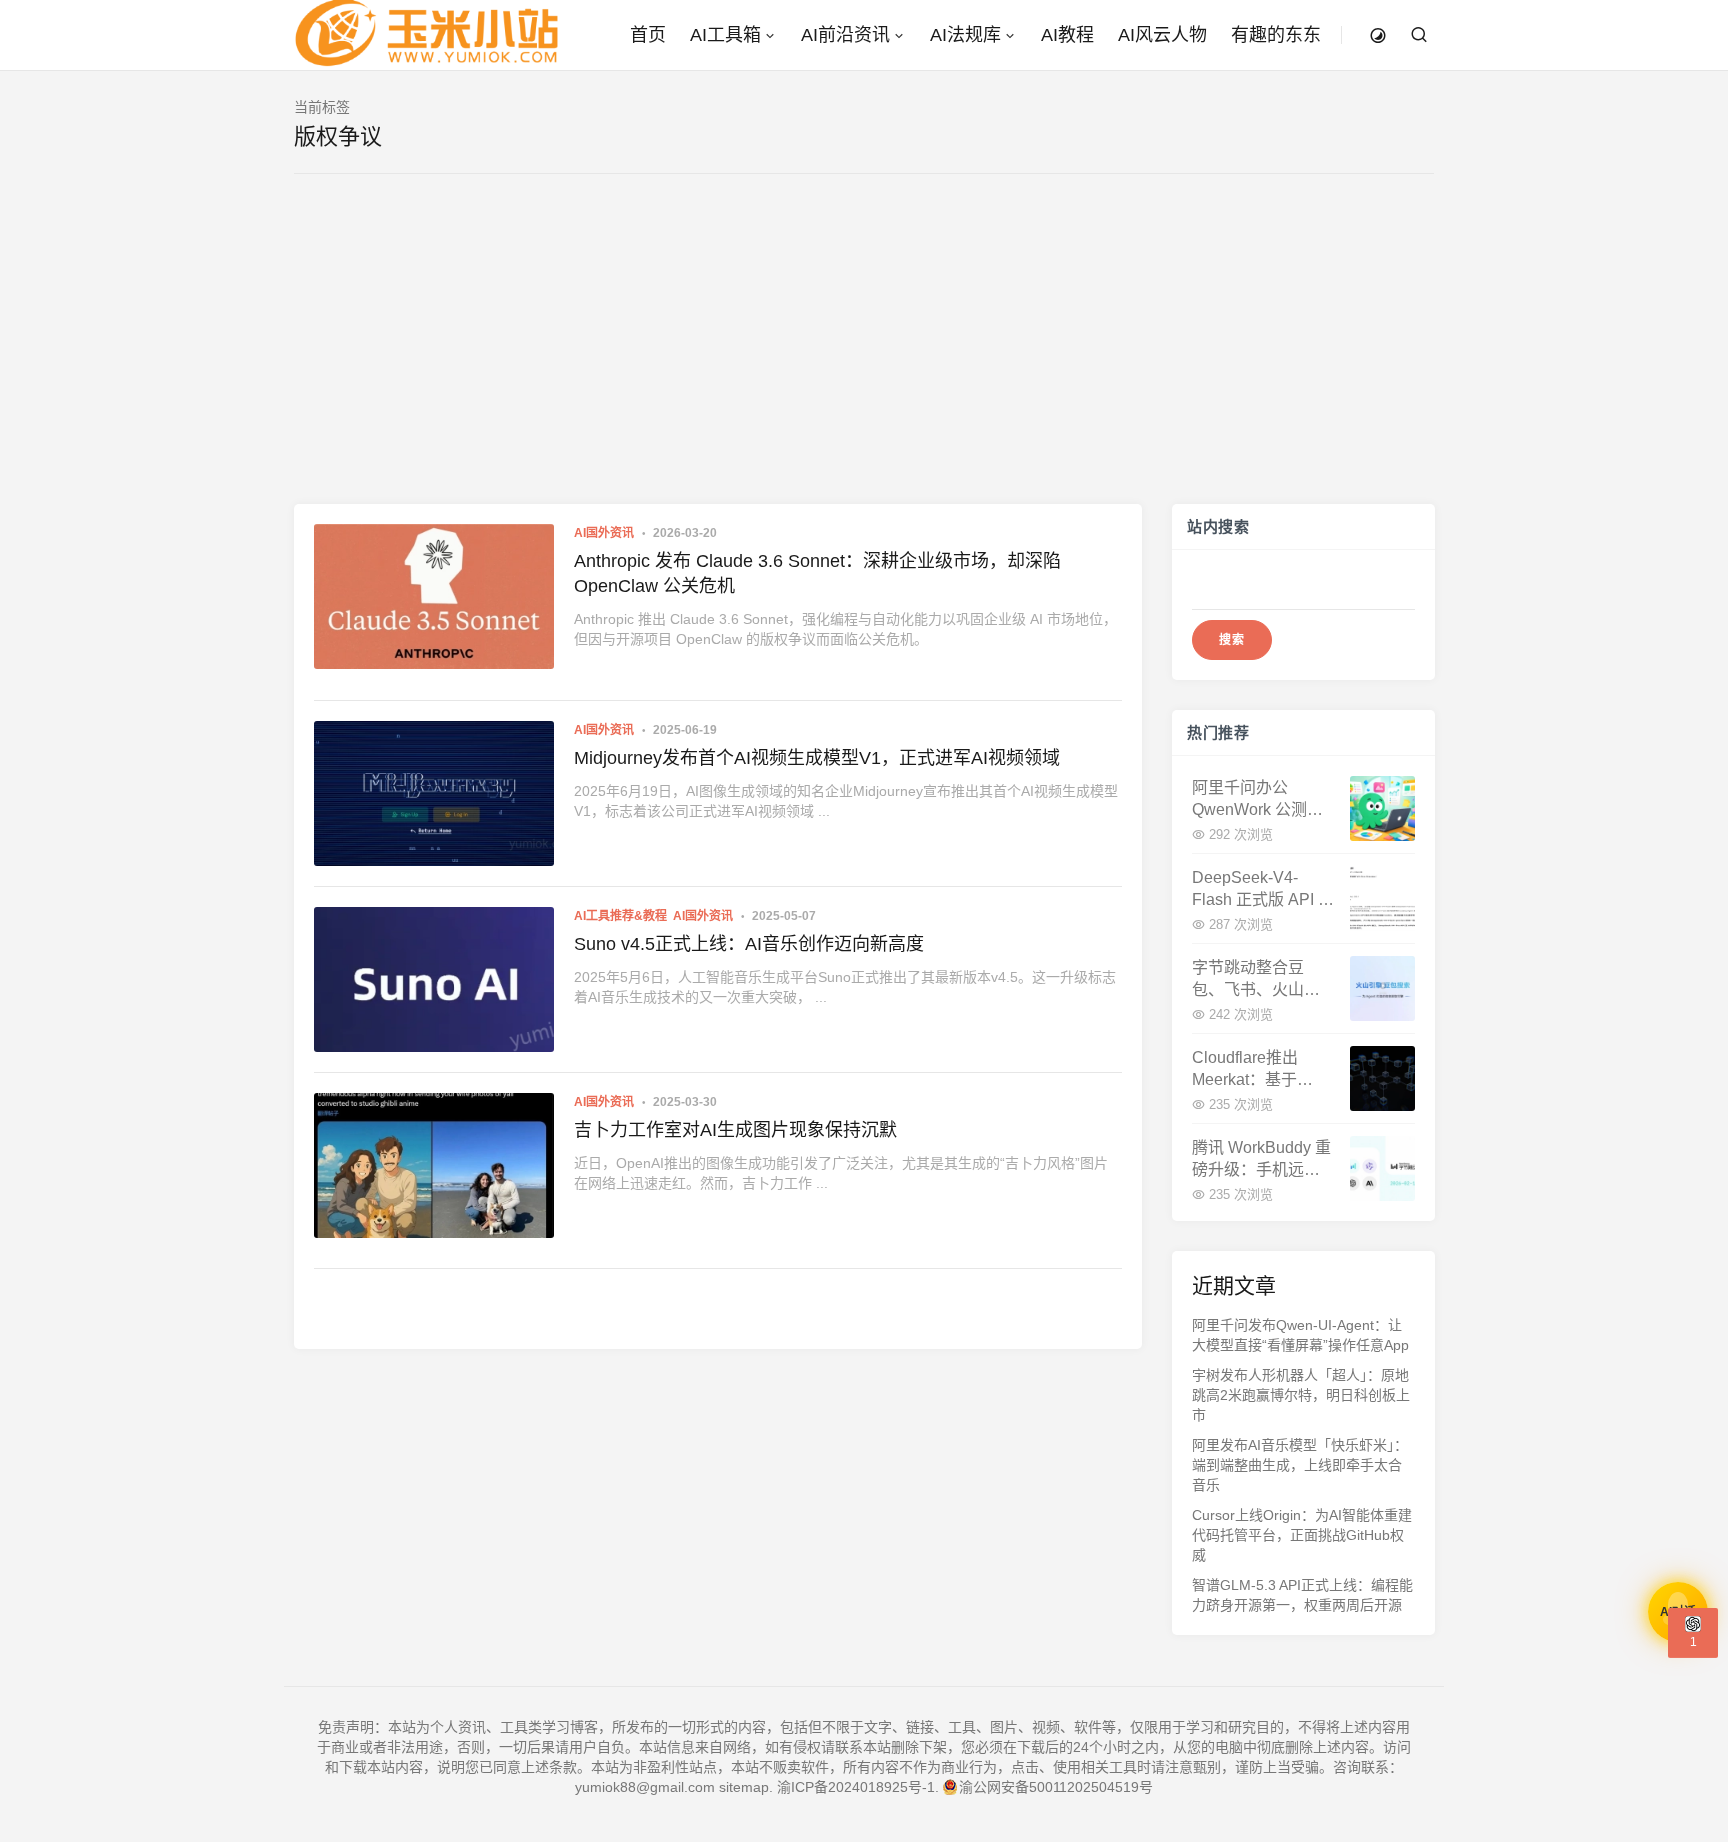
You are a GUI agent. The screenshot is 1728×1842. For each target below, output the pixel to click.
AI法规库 (965, 35)
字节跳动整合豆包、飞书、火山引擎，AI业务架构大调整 (1256, 979)
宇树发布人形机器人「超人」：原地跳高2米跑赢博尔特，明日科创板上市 (1301, 1395)
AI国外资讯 (604, 533)
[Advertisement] (864, 354)
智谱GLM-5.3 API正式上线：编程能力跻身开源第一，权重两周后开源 (1302, 1595)
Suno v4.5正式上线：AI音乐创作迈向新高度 (749, 944)
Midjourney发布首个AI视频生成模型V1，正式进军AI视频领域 (817, 758)
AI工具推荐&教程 (620, 916)
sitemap (744, 1787)
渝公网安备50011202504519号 (1056, 1787)
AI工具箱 (725, 35)
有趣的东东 (1276, 35)
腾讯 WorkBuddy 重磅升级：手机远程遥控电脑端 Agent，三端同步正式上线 (1263, 1159)
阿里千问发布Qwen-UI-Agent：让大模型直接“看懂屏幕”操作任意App (1300, 1335)
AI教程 (1067, 35)
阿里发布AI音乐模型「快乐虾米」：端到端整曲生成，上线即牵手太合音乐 (1300, 1465)
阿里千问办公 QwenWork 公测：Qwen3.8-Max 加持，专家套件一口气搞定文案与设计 (1257, 799)
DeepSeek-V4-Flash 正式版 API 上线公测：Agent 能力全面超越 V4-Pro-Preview (1263, 889)
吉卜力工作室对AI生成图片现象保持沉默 (735, 1130)
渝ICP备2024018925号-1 (856, 1787)
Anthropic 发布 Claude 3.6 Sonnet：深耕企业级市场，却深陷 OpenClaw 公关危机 (817, 573)
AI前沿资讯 (845, 35)
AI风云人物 (1162, 35)
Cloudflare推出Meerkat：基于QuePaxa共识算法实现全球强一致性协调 (1257, 1069)
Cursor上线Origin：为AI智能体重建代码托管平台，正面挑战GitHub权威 (1302, 1535)
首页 (648, 35)
